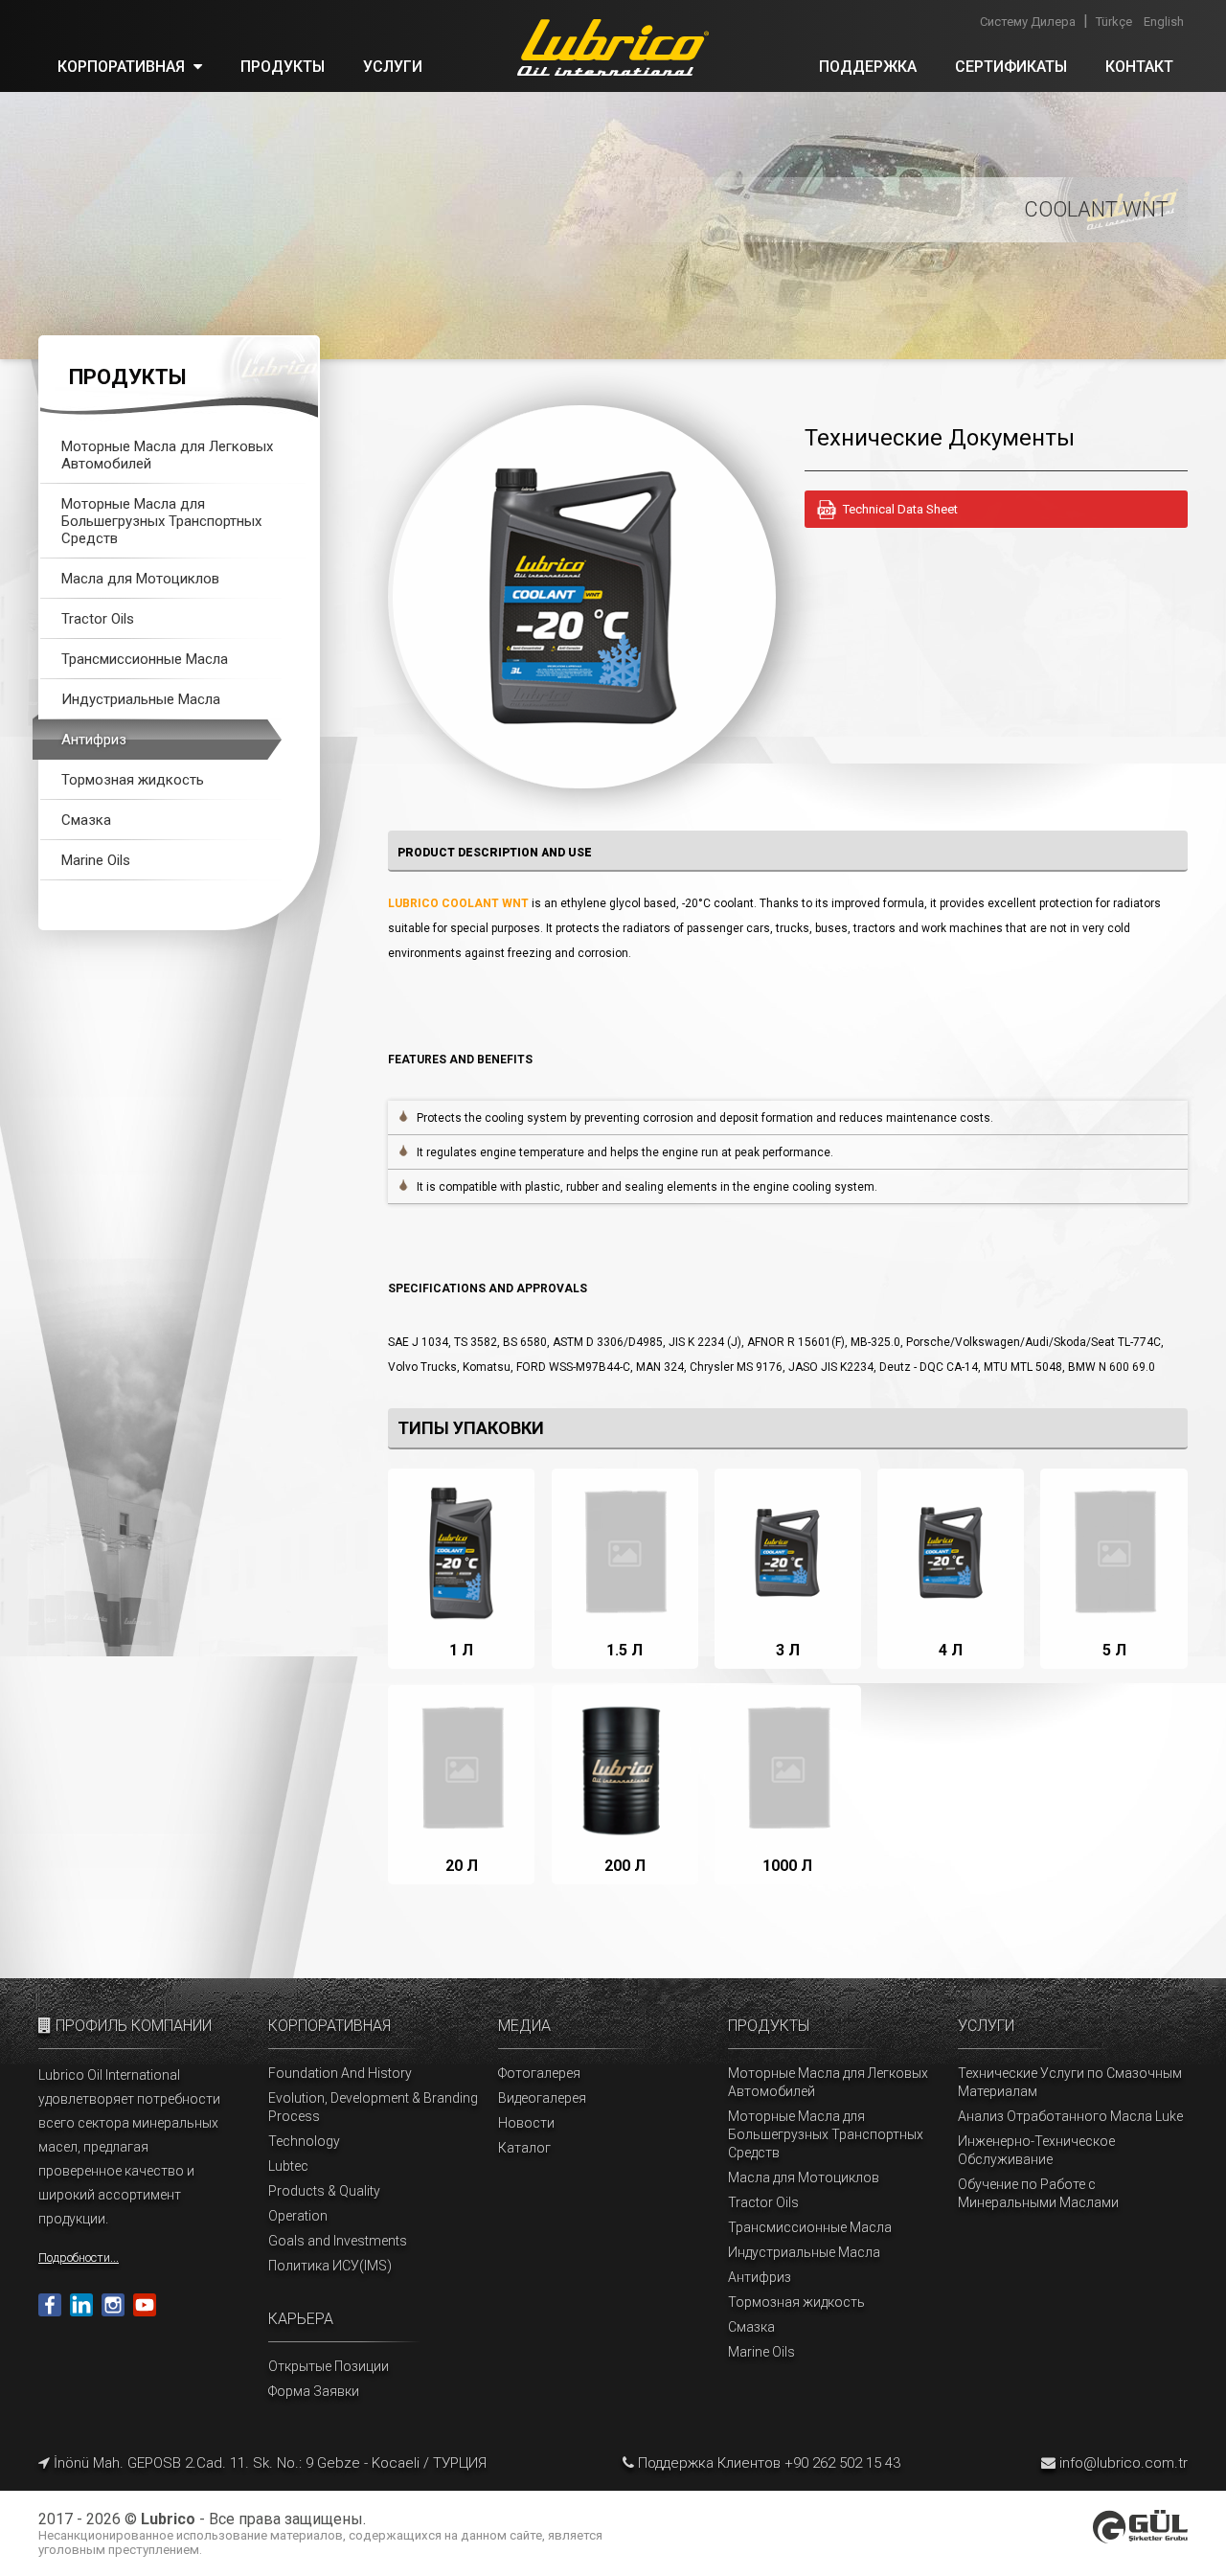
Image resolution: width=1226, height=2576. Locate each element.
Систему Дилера (1028, 22)
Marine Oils (96, 860)
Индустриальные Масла (141, 699)
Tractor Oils (98, 619)
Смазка (86, 820)
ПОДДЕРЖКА (868, 67)
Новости (526, 2123)
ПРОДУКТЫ (283, 67)
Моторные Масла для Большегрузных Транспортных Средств (161, 521)
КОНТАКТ (1139, 67)
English (1164, 22)
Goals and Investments (338, 2241)
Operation (298, 2216)
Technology (304, 2141)
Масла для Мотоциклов (140, 579)
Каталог (524, 2148)
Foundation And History (340, 2073)
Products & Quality (324, 2191)
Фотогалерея (539, 2073)
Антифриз (94, 740)
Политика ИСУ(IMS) (330, 2266)
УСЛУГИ (393, 67)
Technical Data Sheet (900, 509)
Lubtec (288, 2166)
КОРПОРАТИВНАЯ (123, 67)
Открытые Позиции (329, 2366)
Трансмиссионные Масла (145, 659)
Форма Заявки (314, 2391)
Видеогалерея (542, 2098)
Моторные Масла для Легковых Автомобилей (167, 455)
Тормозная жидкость (133, 780)
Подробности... (79, 2257)
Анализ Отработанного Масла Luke (1070, 2116)
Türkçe (1114, 22)
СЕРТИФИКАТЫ (1011, 67)
